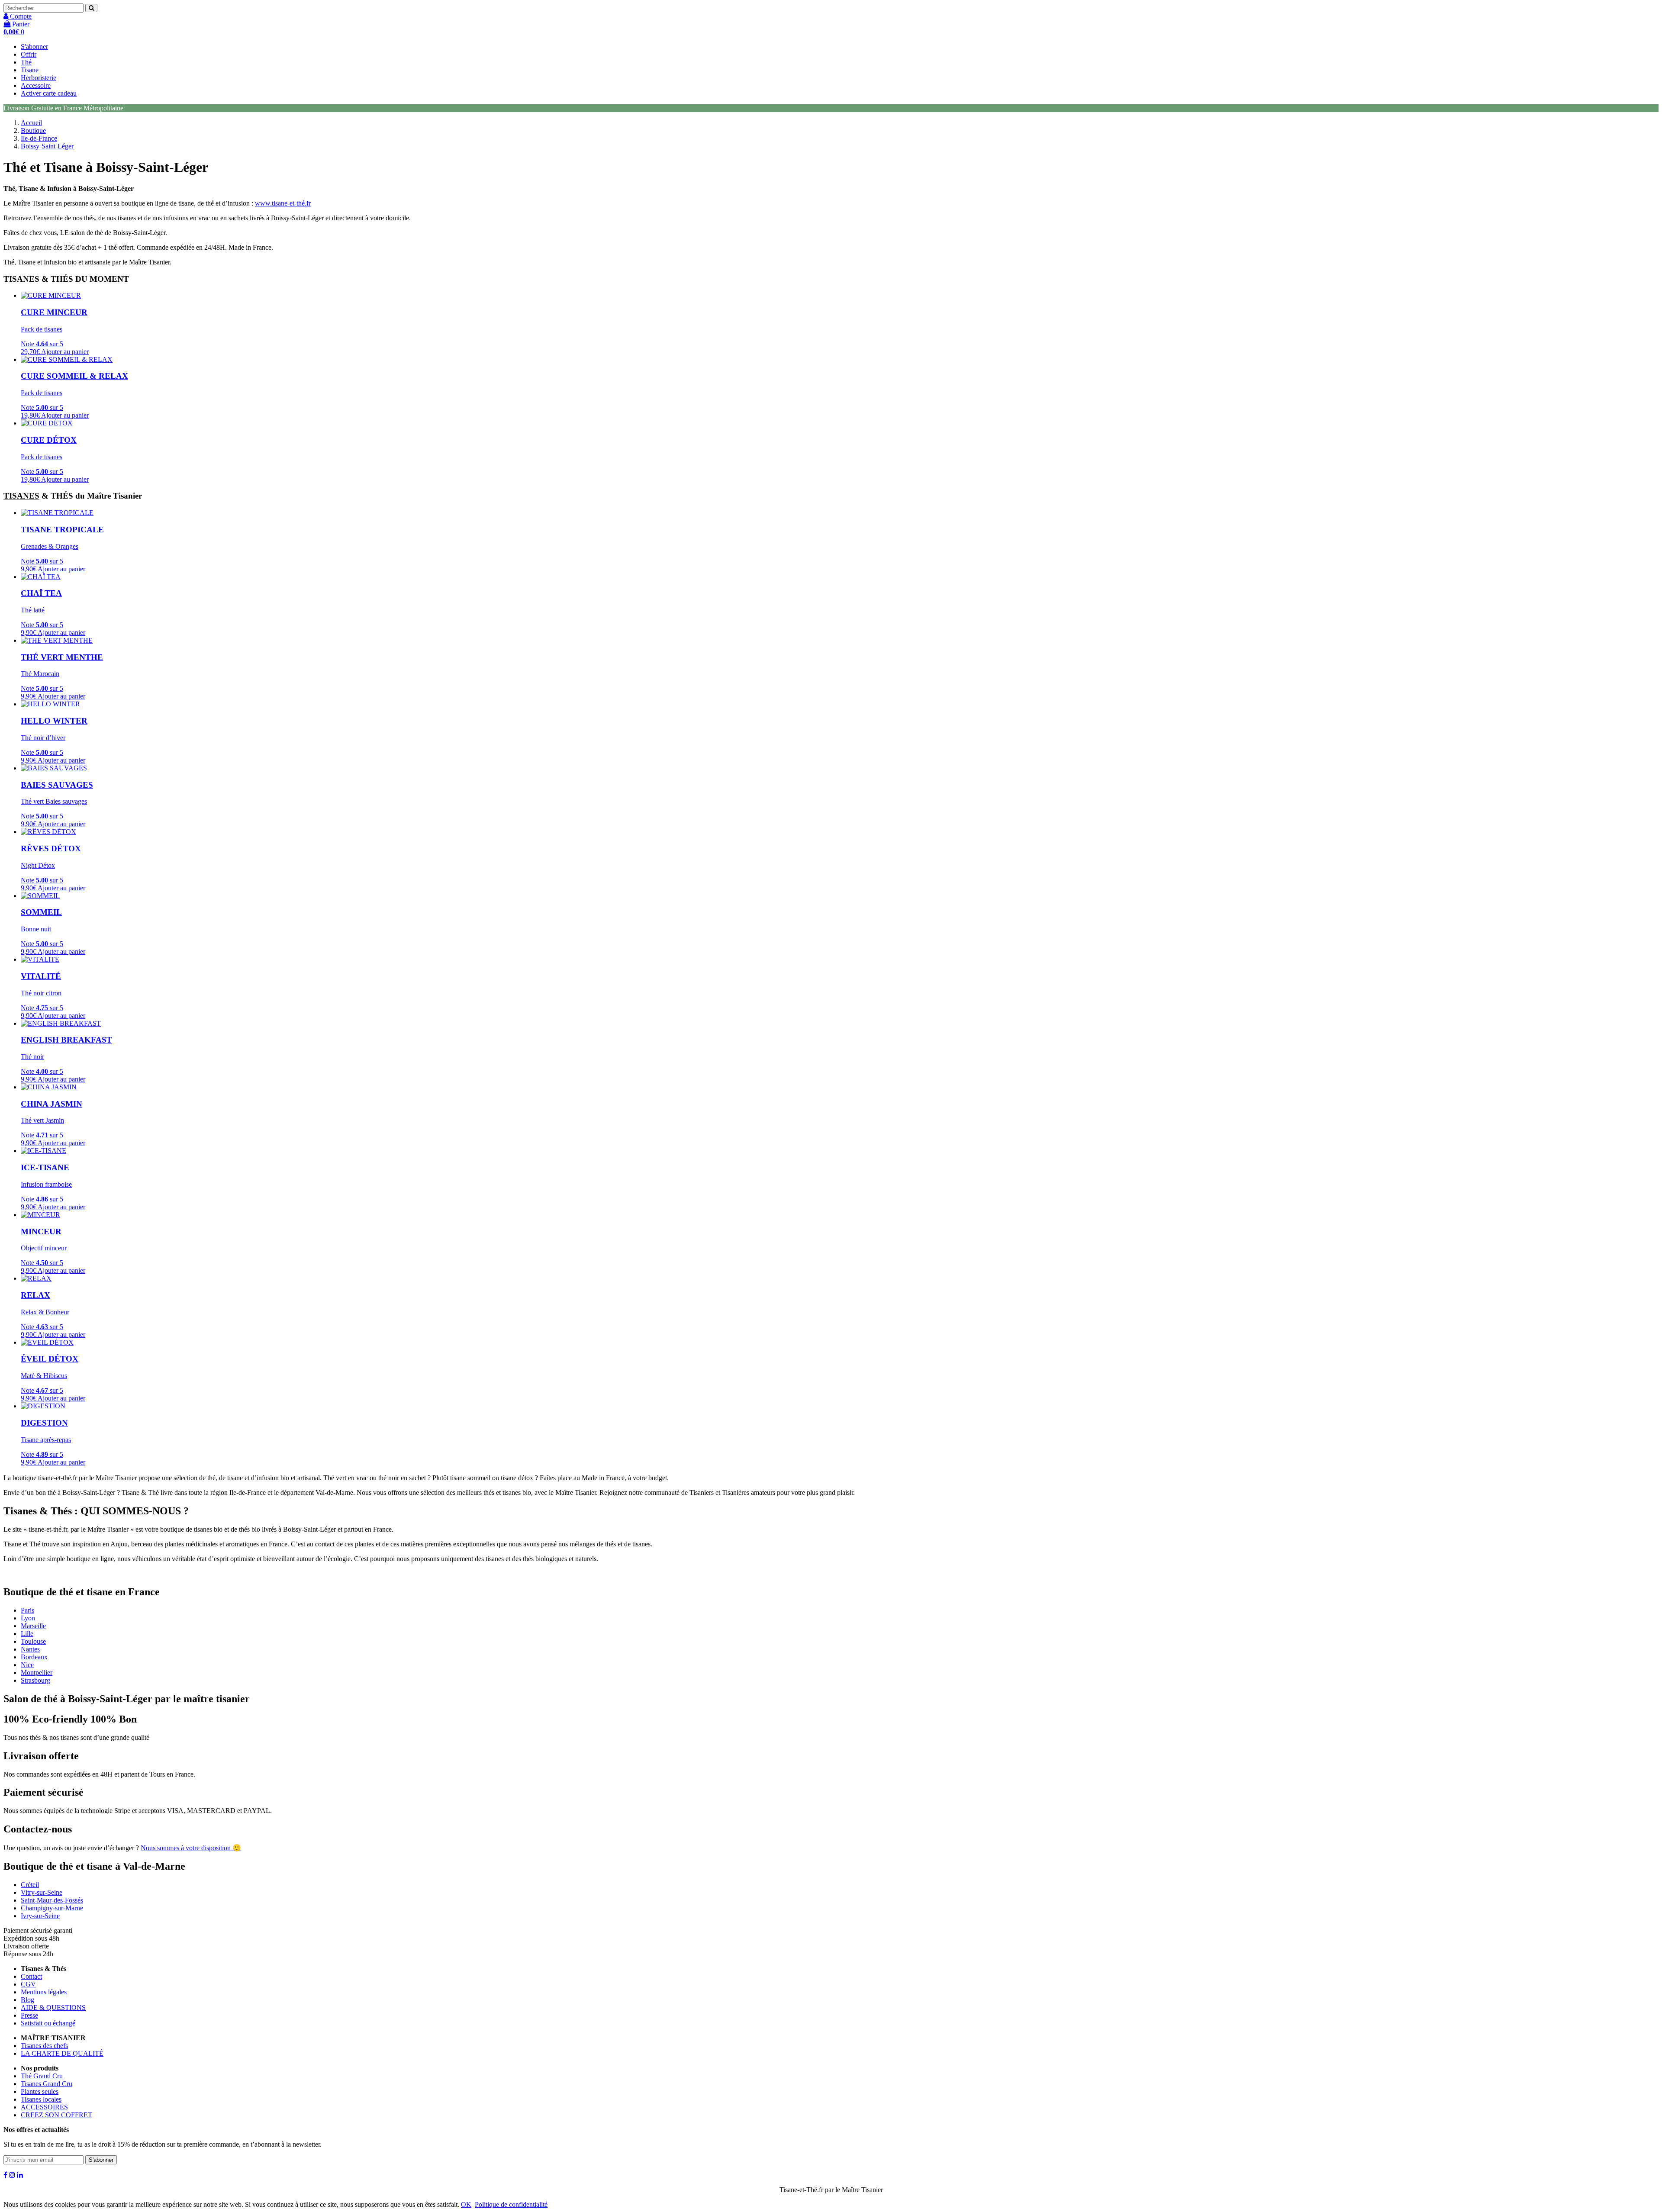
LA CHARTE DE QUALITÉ (62, 2053)
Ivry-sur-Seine (40, 1916)
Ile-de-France (39, 138)
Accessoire (36, 85)
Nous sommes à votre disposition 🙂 (191, 1848)
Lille (27, 1634)
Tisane (30, 70)
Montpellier (37, 1673)
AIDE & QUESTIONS (53, 2008)
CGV (28, 1984)
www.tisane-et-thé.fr (283, 203)
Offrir (29, 54)
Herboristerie (39, 78)
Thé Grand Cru (42, 2076)
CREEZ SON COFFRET (56, 2115)
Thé (26, 62)
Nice (27, 1665)
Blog (27, 2000)
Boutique (33, 130)
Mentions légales (44, 1992)
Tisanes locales (41, 2099)
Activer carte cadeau (49, 93)
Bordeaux (34, 1657)
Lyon (28, 1618)
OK (466, 2204)
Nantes (30, 1649)
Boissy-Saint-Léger (47, 146)
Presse (29, 2015)
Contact (31, 1976)
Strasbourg (35, 1680)
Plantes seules (40, 2091)
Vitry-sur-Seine (42, 1892)
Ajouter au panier (65, 352)
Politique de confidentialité (511, 2204)
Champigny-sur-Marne (52, 1908)
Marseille (33, 1626)
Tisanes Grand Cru (47, 2084)
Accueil (31, 123)
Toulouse (33, 1641)
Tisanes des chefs (44, 2046)
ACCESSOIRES (44, 2107)
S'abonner (34, 47)
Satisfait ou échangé (48, 2023)
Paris (27, 1610)
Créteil (30, 1885)
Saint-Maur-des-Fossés (52, 1900)
